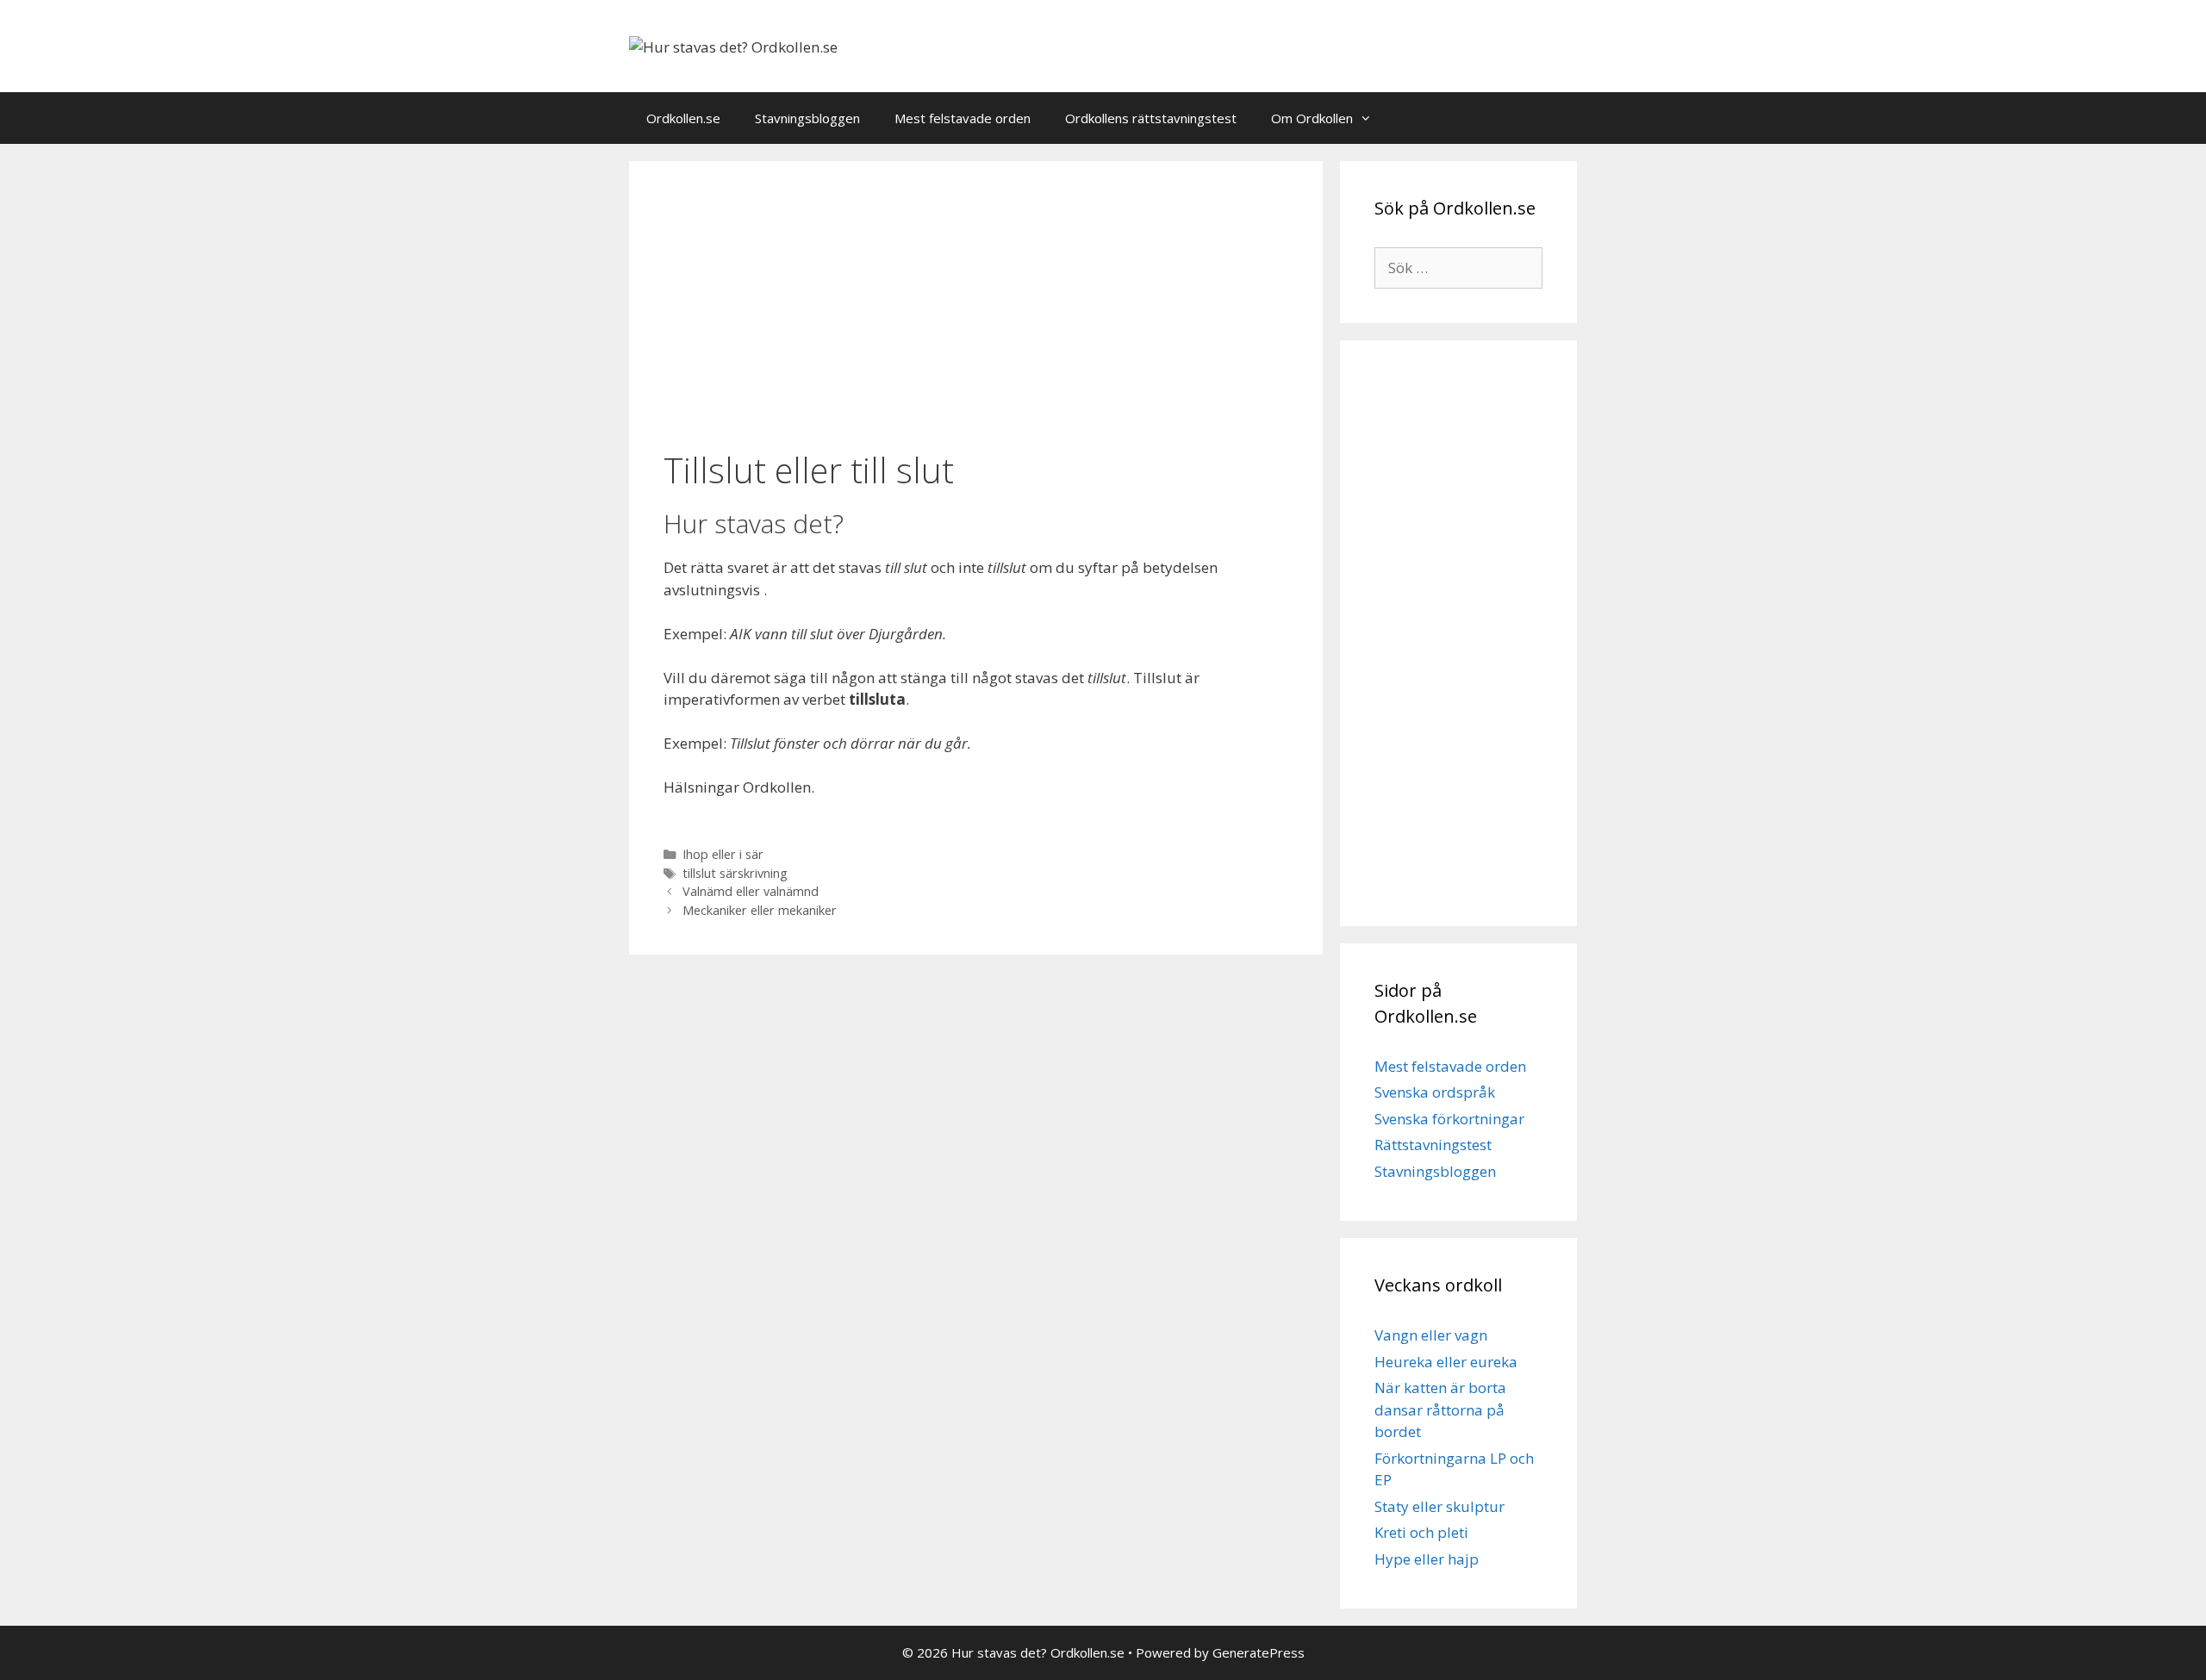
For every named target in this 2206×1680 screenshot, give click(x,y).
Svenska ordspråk (1435, 1092)
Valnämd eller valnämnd (751, 891)
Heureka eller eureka (1446, 1362)
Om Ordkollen (1312, 118)
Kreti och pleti (1421, 1532)
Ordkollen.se (683, 118)
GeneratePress (1259, 1652)
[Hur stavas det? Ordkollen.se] (733, 45)
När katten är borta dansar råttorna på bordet (1440, 1409)
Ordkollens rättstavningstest (1151, 118)
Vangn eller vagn (1431, 1335)
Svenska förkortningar (1449, 1119)
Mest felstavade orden (963, 118)
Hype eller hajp (1427, 1559)
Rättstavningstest (1433, 1145)
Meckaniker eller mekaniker (760, 910)
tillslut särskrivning (735, 873)
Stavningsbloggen (807, 118)
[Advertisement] (976, 308)
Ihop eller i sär (723, 854)
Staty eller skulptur (1440, 1506)
